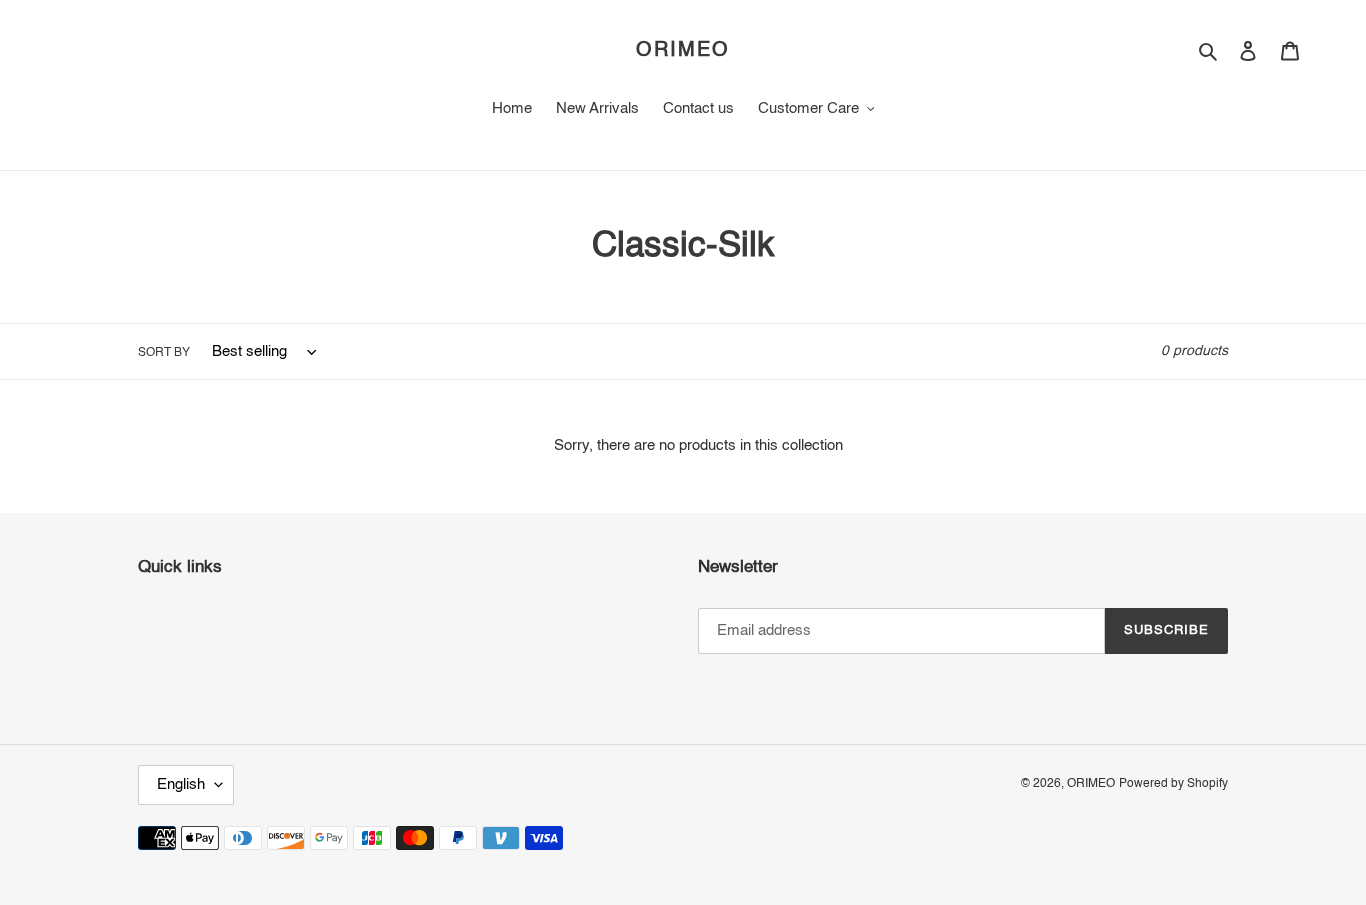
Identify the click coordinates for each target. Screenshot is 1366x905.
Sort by (164, 353)
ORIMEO (683, 51)
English (181, 784)
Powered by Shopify (1173, 784)
